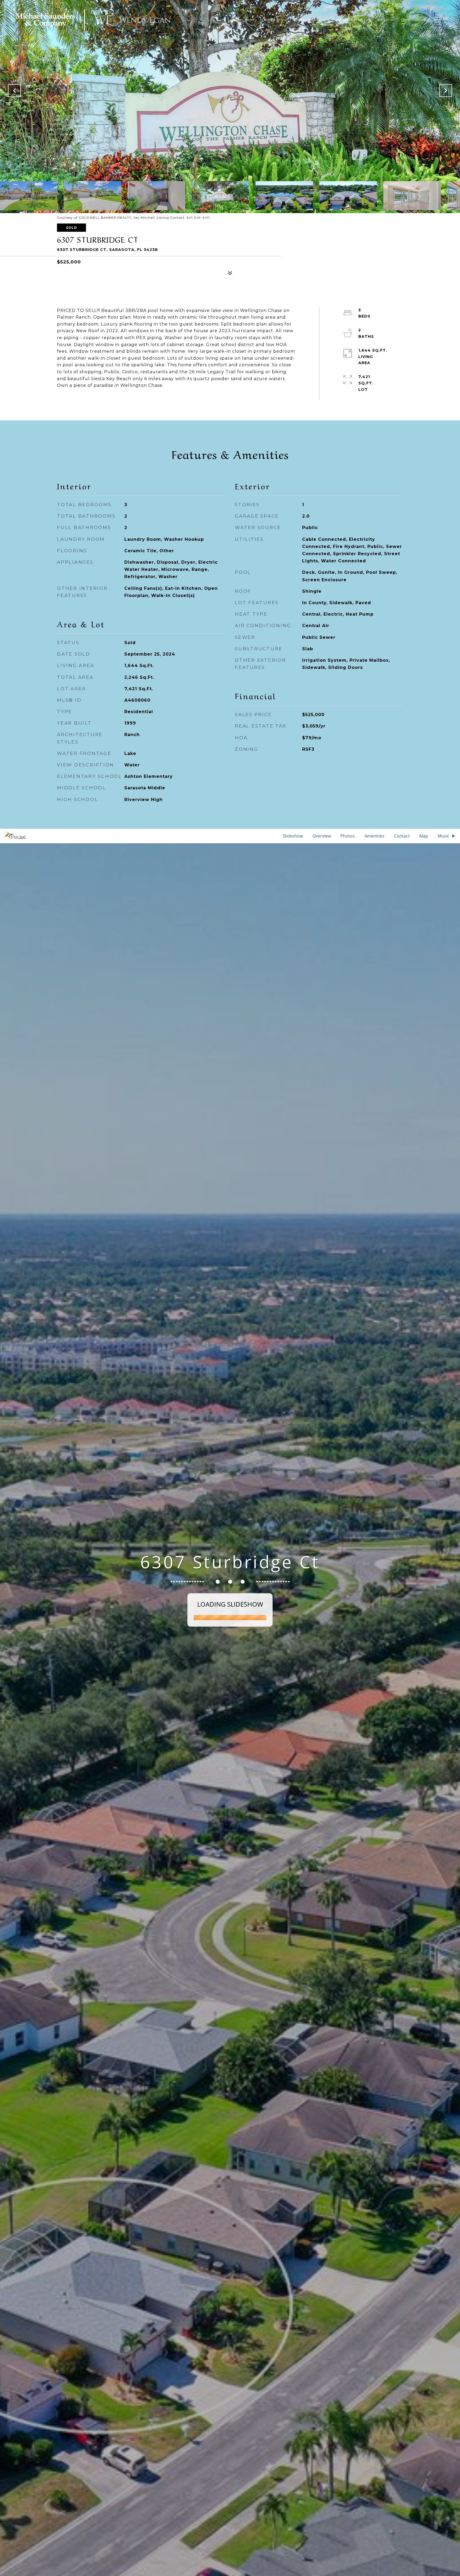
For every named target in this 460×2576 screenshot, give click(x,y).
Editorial (386, 20)
